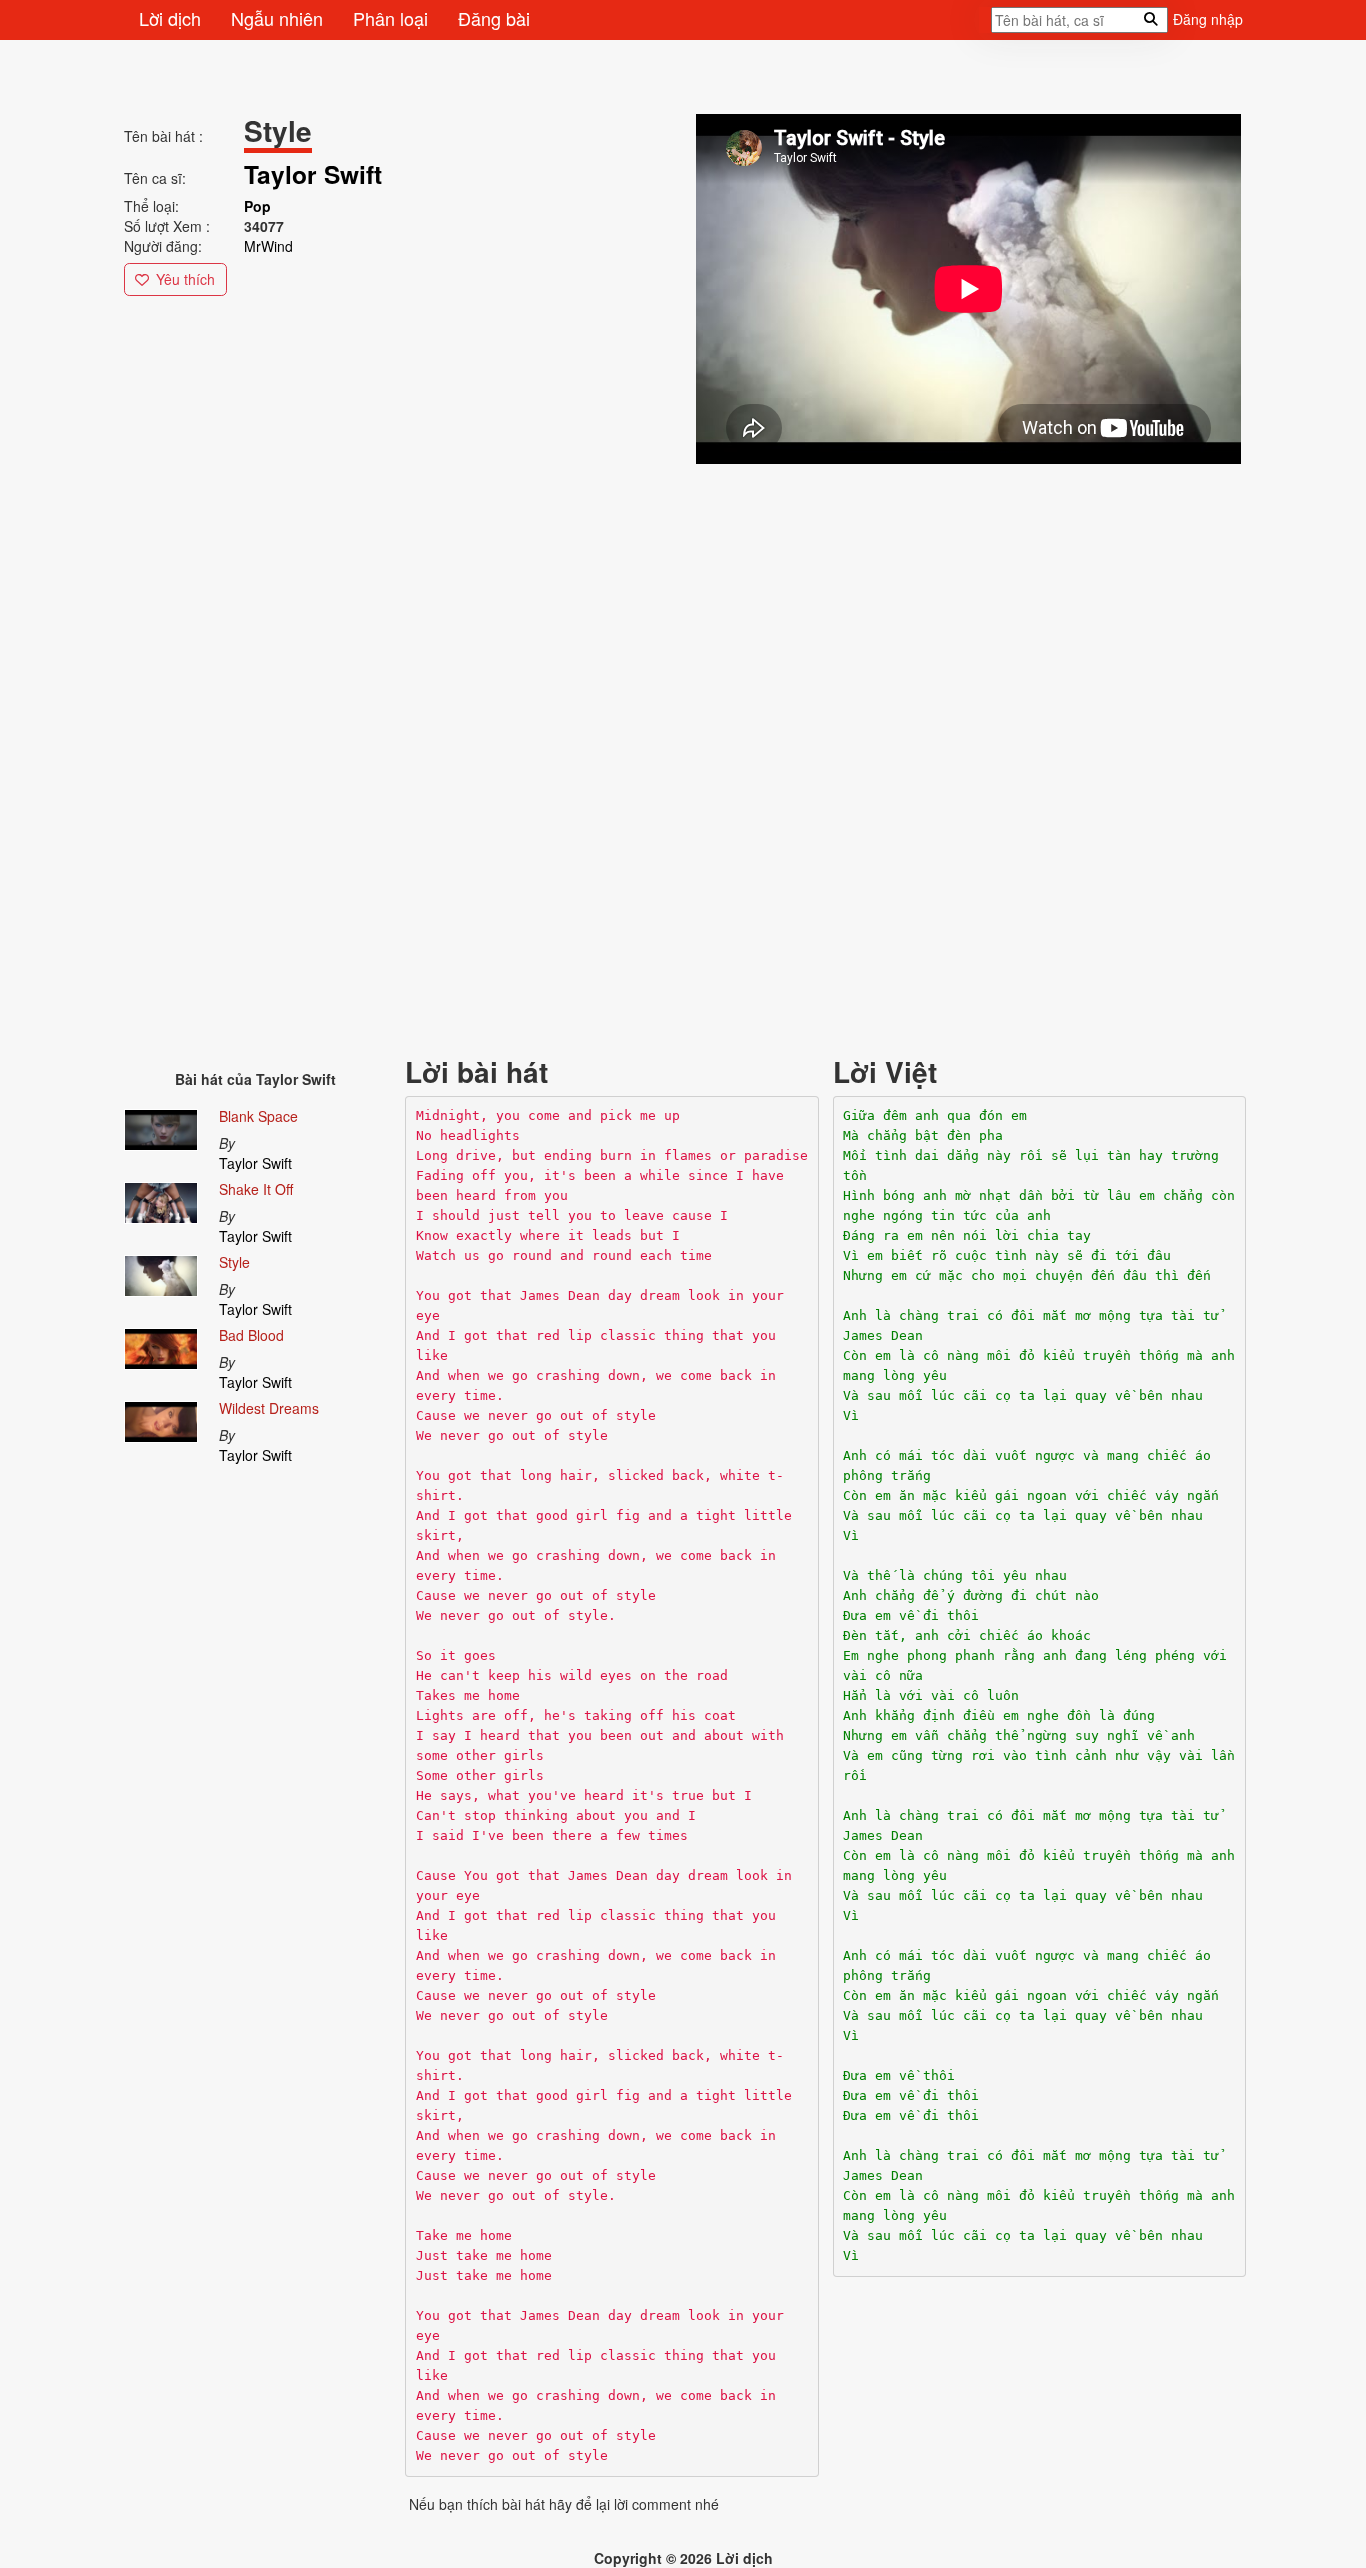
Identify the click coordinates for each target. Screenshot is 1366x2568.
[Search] (985, 26)
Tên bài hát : (163, 136)
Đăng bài (494, 18)
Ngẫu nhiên (277, 18)
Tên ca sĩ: (155, 178)
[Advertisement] (683, 608)
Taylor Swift (255, 1163)
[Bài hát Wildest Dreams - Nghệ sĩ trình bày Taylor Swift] (161, 1418)
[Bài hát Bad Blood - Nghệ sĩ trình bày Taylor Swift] (161, 1345)
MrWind (268, 246)
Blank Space (258, 1116)
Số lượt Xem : (167, 226)
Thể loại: (151, 206)
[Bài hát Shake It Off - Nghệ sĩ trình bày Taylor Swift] (161, 1199)
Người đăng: (163, 246)
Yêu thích (185, 279)
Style (234, 1262)
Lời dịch (170, 18)
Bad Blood (251, 1335)
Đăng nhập (1208, 19)
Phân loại (390, 18)
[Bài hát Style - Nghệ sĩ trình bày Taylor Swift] (161, 1272)
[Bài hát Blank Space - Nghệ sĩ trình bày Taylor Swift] (161, 1126)
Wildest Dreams (269, 1408)
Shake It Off (256, 1189)
